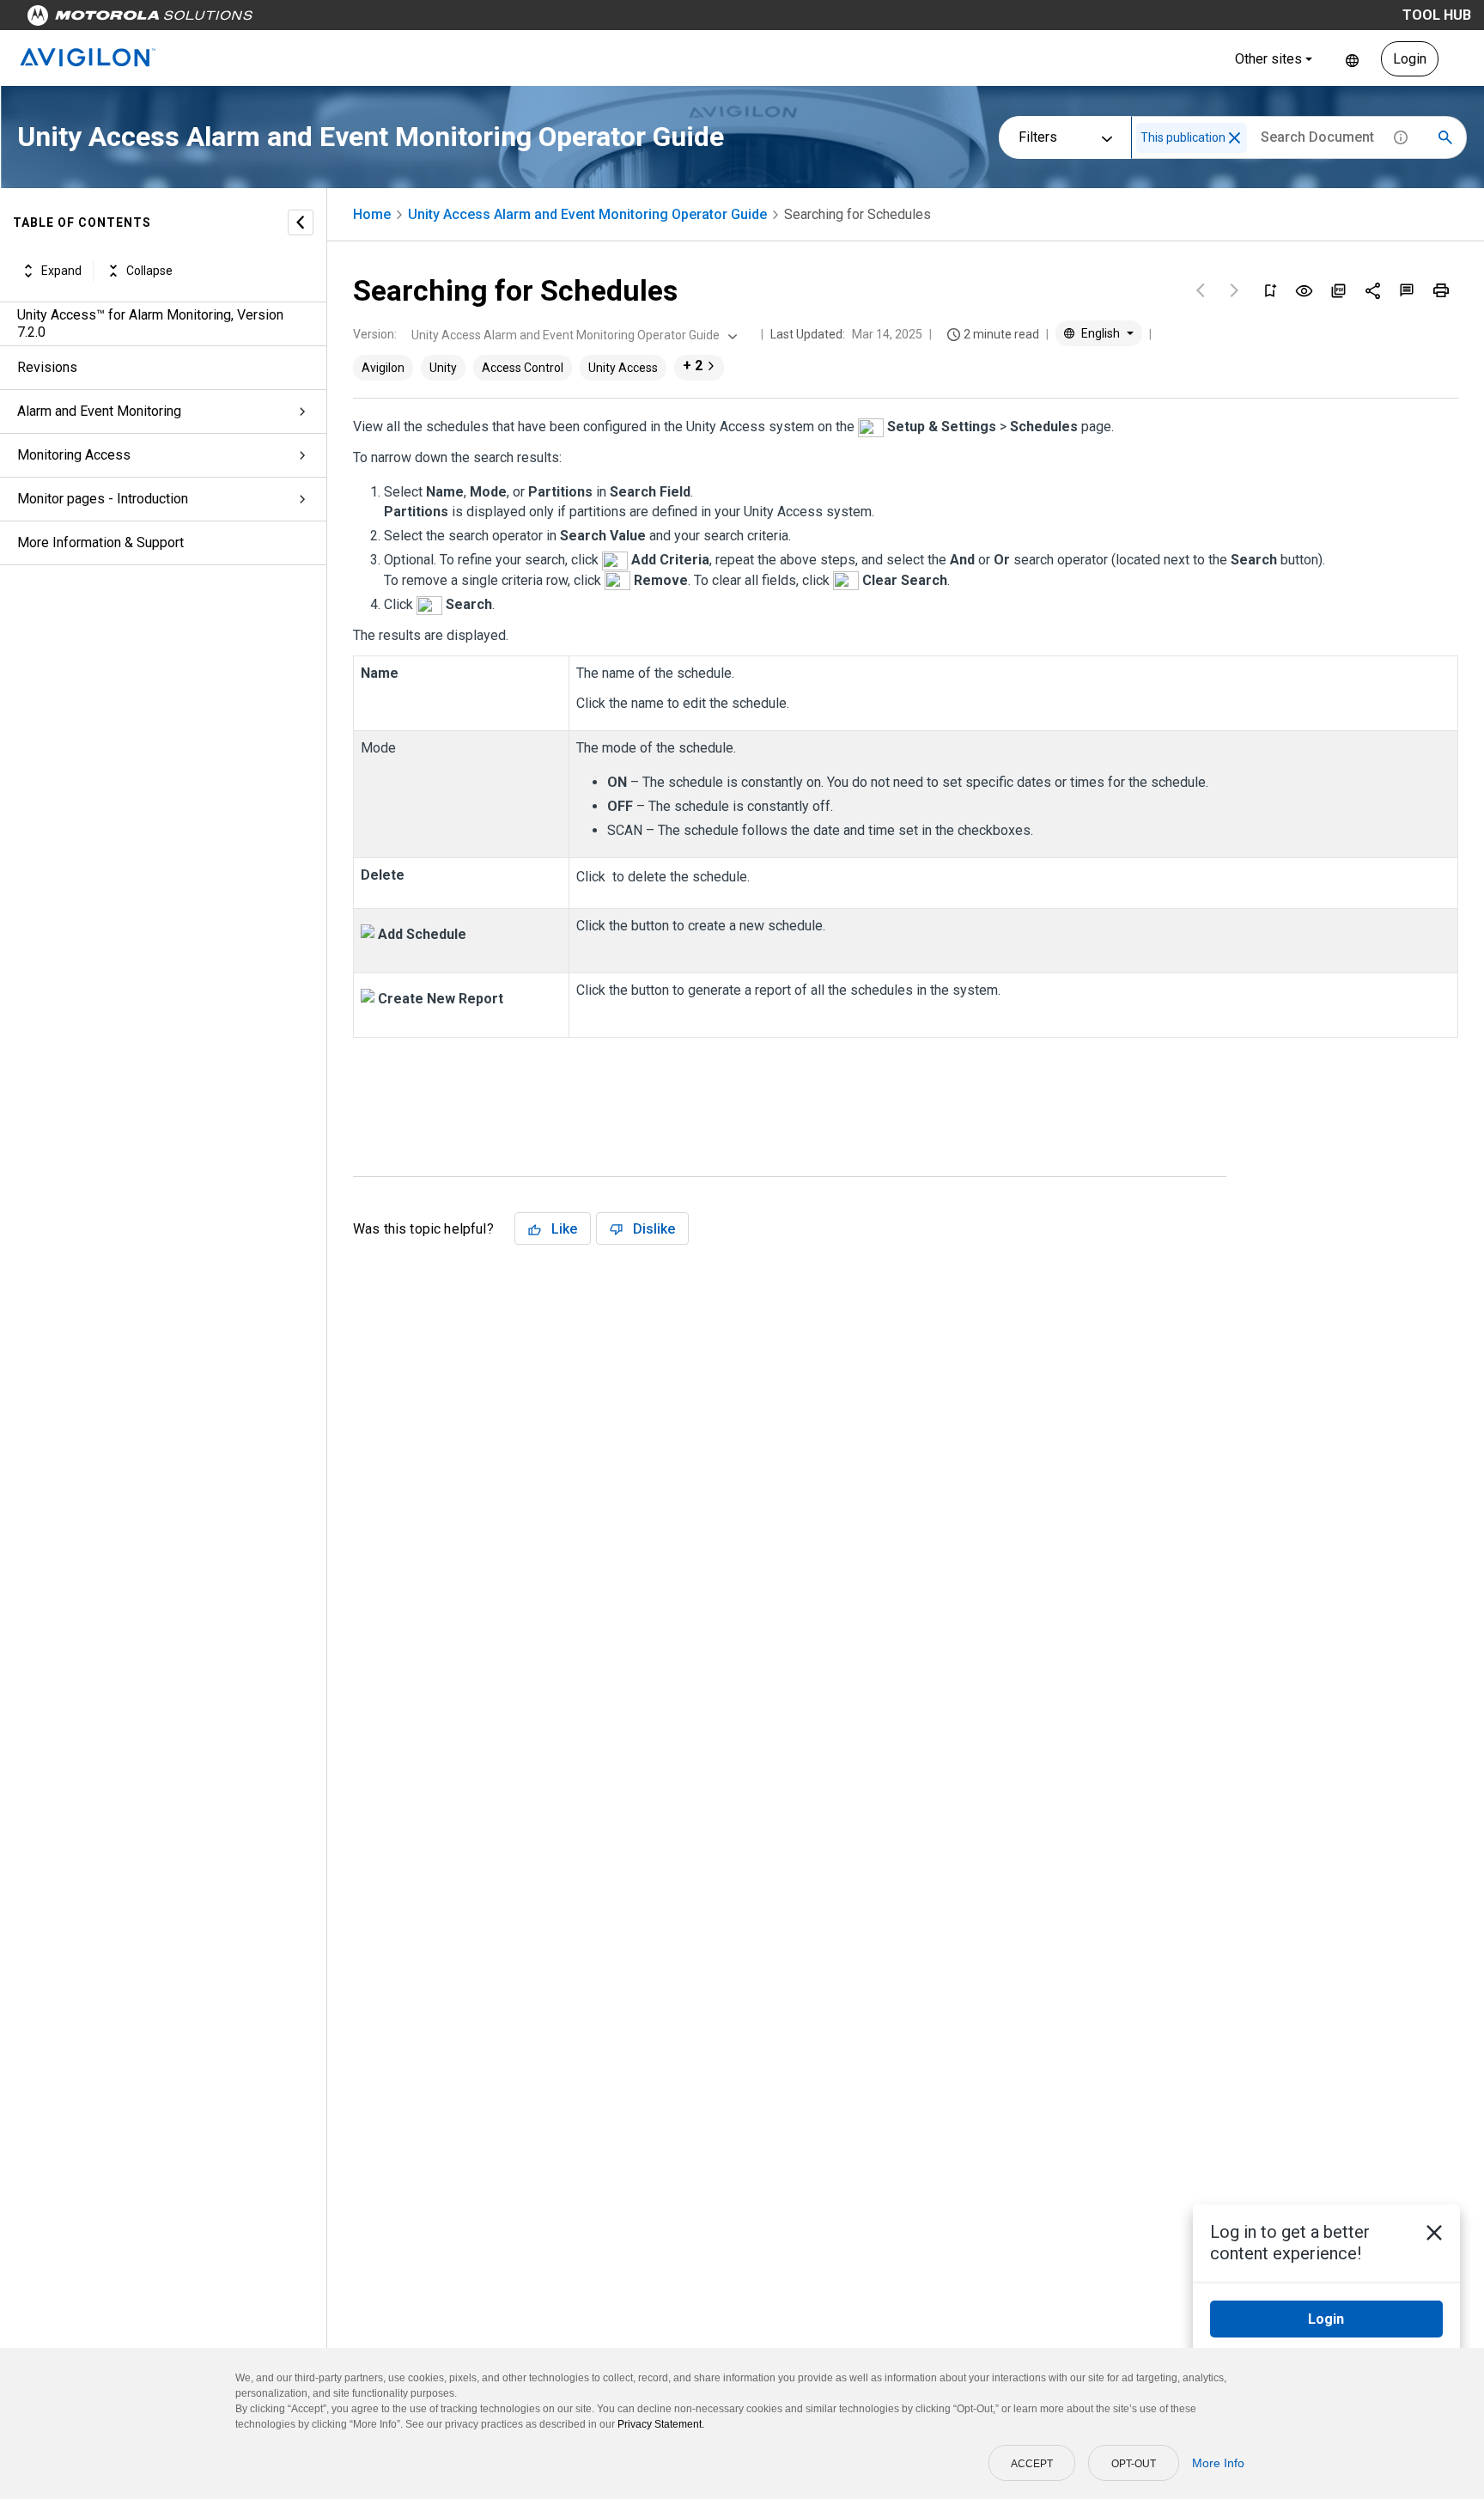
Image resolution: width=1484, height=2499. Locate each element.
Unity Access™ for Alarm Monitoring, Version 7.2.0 (150, 323)
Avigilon (383, 368)
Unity (443, 368)
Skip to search (451, 19)
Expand (61, 271)
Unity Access (623, 368)
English (1352, 59)
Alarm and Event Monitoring (99, 411)
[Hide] (301, 222)
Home (372, 214)
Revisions (47, 367)
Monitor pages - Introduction (103, 499)
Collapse (149, 271)
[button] (1235, 138)
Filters (1038, 137)
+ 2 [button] (693, 366)
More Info (1218, 2463)
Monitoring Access (74, 455)
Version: (375, 334)
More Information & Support (100, 542)
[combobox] (572, 335)
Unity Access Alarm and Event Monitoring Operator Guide (587, 214)
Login (1410, 59)
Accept (1032, 2464)
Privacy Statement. (661, 2424)
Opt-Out (1134, 2464)
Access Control (523, 368)
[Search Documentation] (1445, 137)
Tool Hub (1437, 15)
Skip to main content (328, 19)
